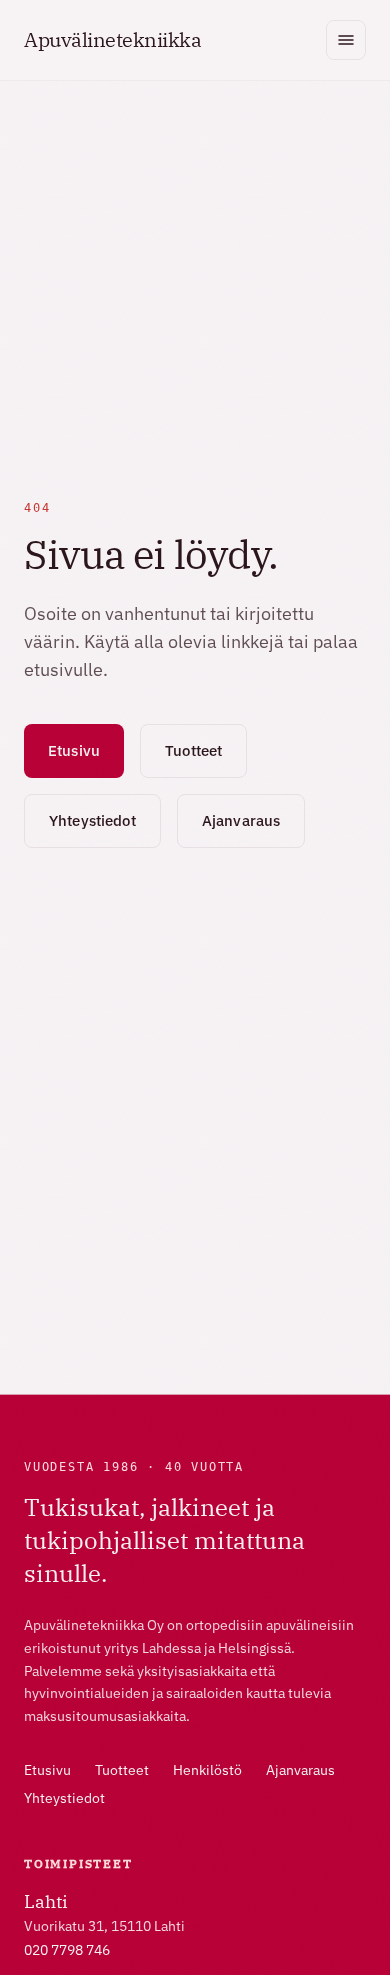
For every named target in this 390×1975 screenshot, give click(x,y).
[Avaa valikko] (346, 40)
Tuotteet (193, 750)
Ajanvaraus (241, 820)
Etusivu (74, 750)
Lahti (46, 1901)
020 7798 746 (67, 1950)
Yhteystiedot (92, 820)
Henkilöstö (207, 1770)
